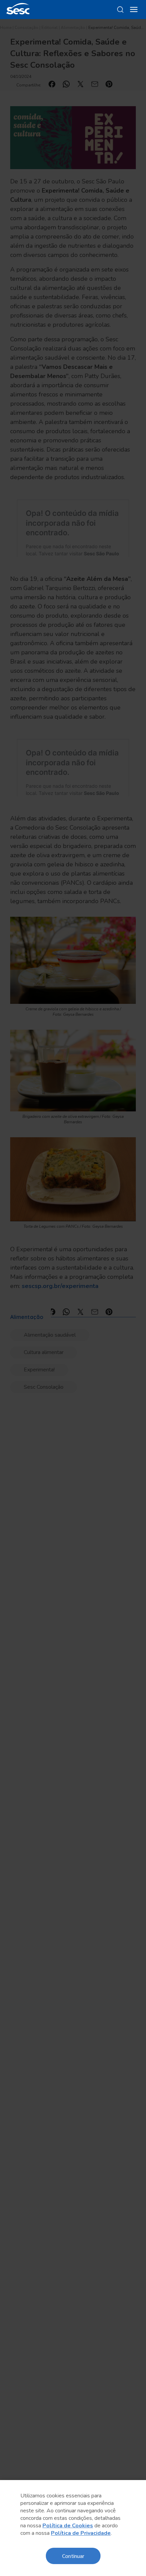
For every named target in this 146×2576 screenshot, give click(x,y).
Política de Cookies (68, 2526)
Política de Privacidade (81, 2533)
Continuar (73, 2556)
